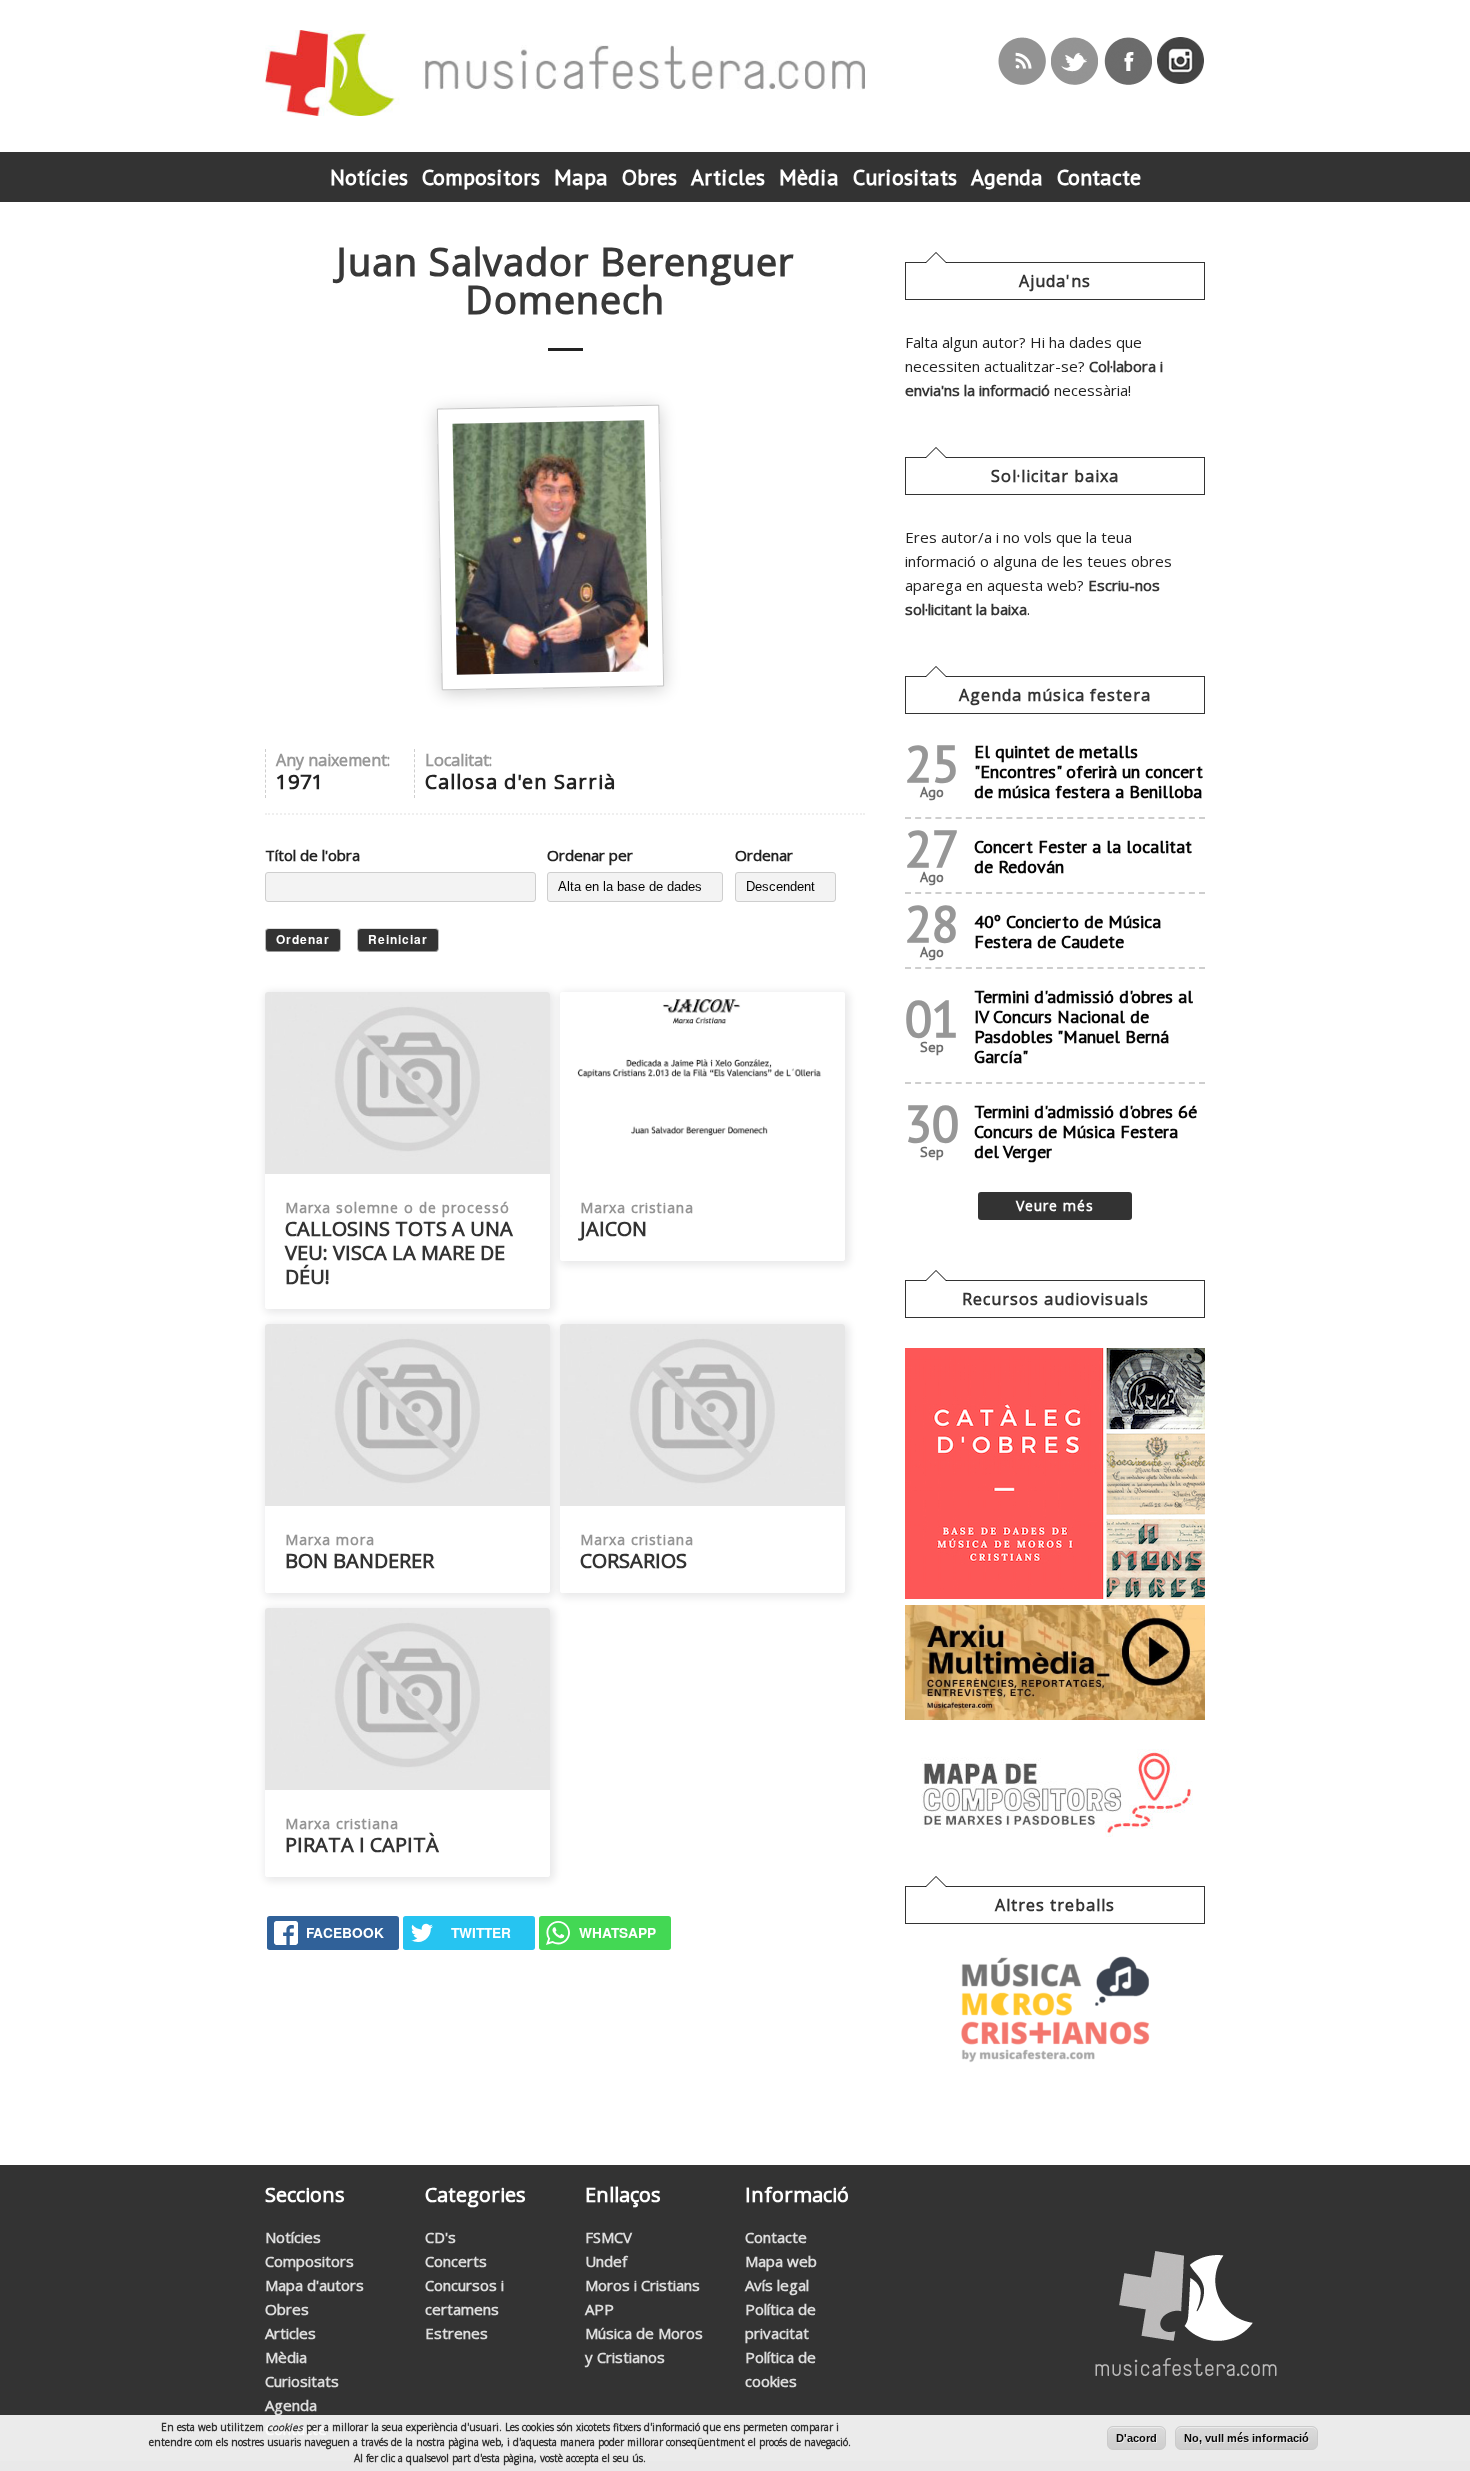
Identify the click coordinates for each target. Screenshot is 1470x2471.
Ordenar (764, 855)
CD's (440, 2237)
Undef (606, 2261)
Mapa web (781, 2261)
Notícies (293, 2237)
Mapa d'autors (314, 2285)
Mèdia (286, 2357)
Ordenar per (590, 855)
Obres (287, 2309)
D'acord (1136, 2438)
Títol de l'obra (312, 855)
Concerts (456, 2261)
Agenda (291, 2405)
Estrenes (456, 2333)
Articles (290, 2333)
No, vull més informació (1246, 2438)
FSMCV (608, 2237)
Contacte (776, 2237)
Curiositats (302, 2381)
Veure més (1055, 1205)
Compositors (309, 2261)
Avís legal (777, 2285)
